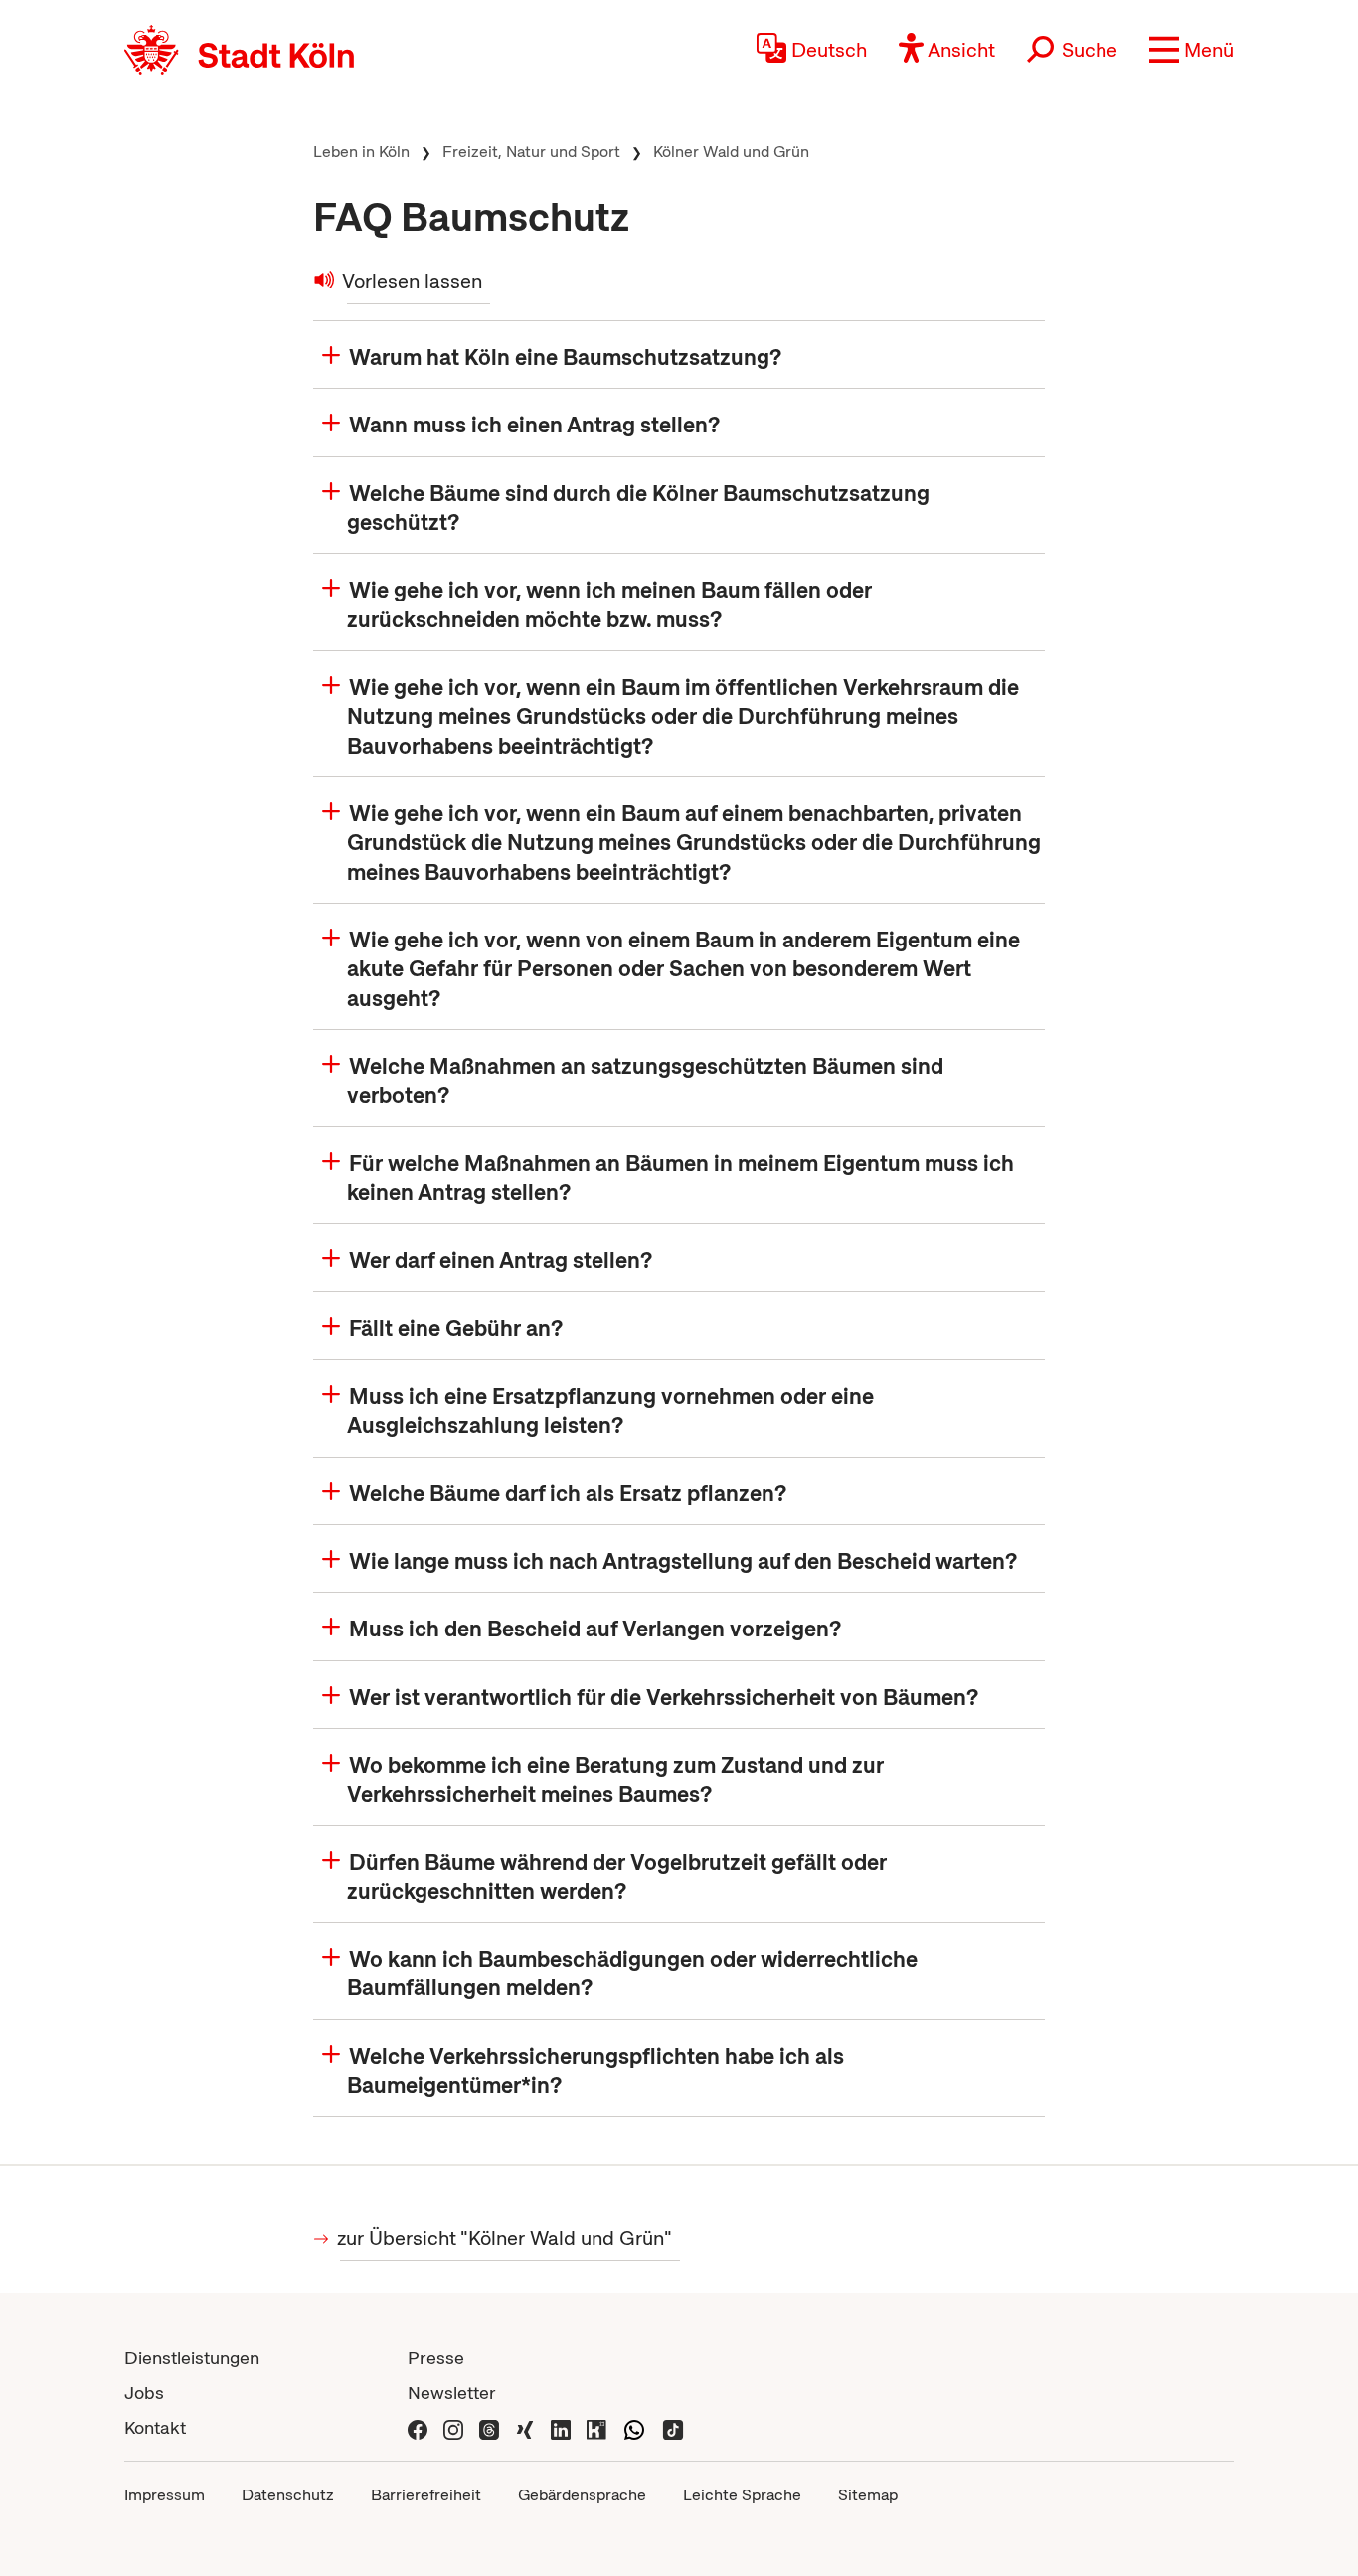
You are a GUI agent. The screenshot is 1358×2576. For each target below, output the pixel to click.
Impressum (165, 2495)
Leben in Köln (361, 152)
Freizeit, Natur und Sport (531, 152)
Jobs (144, 2393)
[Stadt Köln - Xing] (525, 2427)
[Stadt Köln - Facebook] (418, 2427)
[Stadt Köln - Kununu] (596, 2427)
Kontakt (155, 2427)
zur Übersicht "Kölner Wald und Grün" (506, 2238)
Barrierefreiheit (426, 2495)
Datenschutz (288, 2495)
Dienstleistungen (192, 2358)
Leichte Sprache (742, 2495)
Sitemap (868, 2495)
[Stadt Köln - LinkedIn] (561, 2427)
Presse (436, 2358)
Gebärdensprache (582, 2495)
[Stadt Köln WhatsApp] (634, 2427)
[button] (1191, 50)
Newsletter (452, 2393)
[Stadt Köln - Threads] (489, 2427)
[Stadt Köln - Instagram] (453, 2427)
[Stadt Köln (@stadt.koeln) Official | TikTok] (673, 2427)
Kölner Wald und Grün (731, 152)
